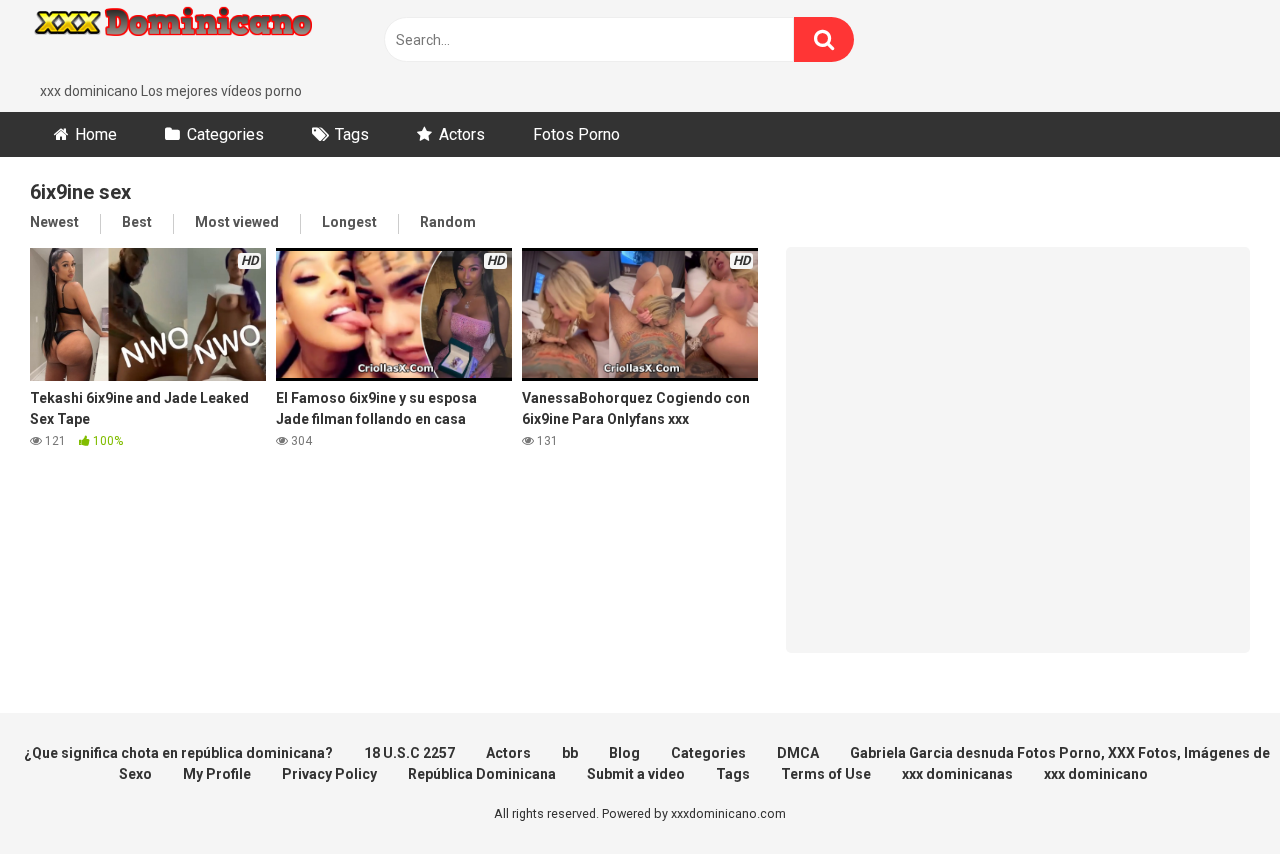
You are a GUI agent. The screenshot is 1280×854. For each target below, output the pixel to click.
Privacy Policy (329, 774)
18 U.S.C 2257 (409, 753)
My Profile (217, 774)
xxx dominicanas (957, 774)
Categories (225, 134)
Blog (624, 753)
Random (448, 222)
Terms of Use (826, 774)
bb (570, 753)
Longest (349, 222)
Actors (462, 134)
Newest (54, 222)
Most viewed (237, 222)
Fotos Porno (576, 134)
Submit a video (636, 774)
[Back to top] (1213, 793)
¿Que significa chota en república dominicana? (178, 753)
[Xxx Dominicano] (180, 40)
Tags (352, 134)
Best (137, 222)
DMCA (798, 753)
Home (96, 134)
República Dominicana (482, 774)
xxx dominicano (1096, 774)
